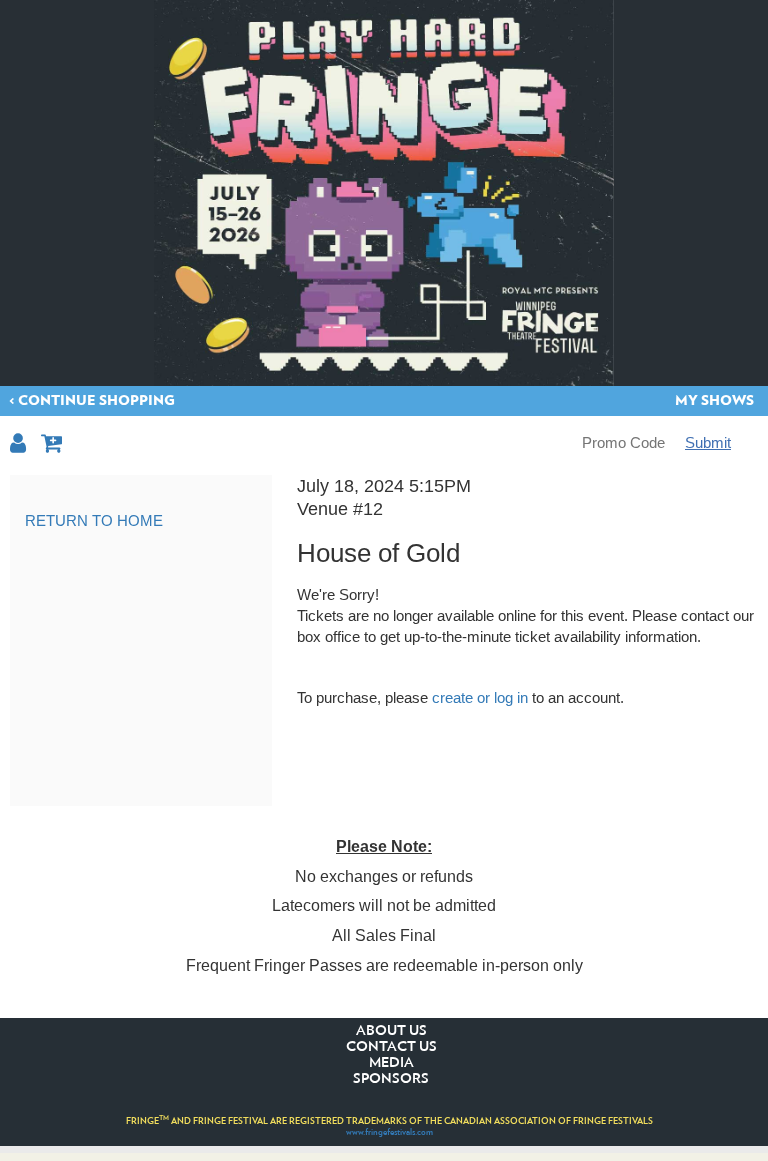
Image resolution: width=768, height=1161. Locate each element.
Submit (708, 442)
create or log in (480, 697)
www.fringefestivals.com (389, 1132)
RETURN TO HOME (94, 520)
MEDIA (391, 1063)
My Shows (714, 401)
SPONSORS (391, 1079)
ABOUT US (391, 1031)
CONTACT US (391, 1047)
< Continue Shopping (92, 401)
